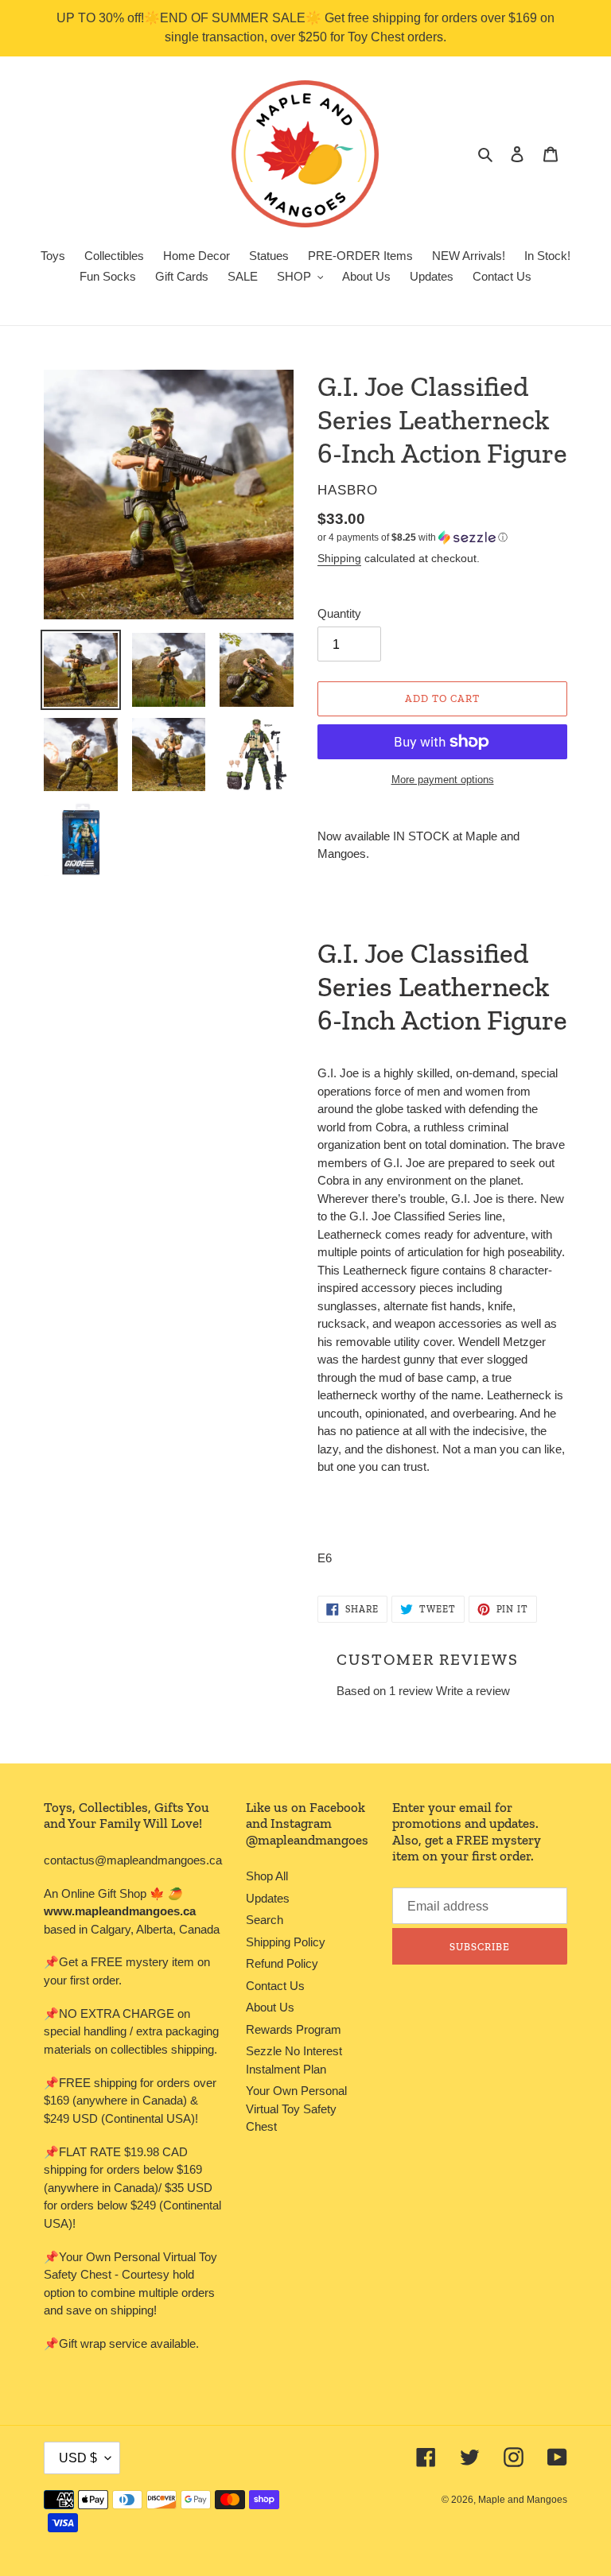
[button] (413, 537)
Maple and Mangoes (523, 2500)
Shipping (339, 558)
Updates (268, 1898)
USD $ (78, 2458)
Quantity (339, 613)
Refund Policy (282, 1963)
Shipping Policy (286, 1942)
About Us (270, 2007)
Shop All (267, 1876)
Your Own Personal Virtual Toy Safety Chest (296, 2109)
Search (265, 1920)
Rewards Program (294, 2029)
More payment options (443, 780)
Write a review (473, 1691)
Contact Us (275, 1986)
